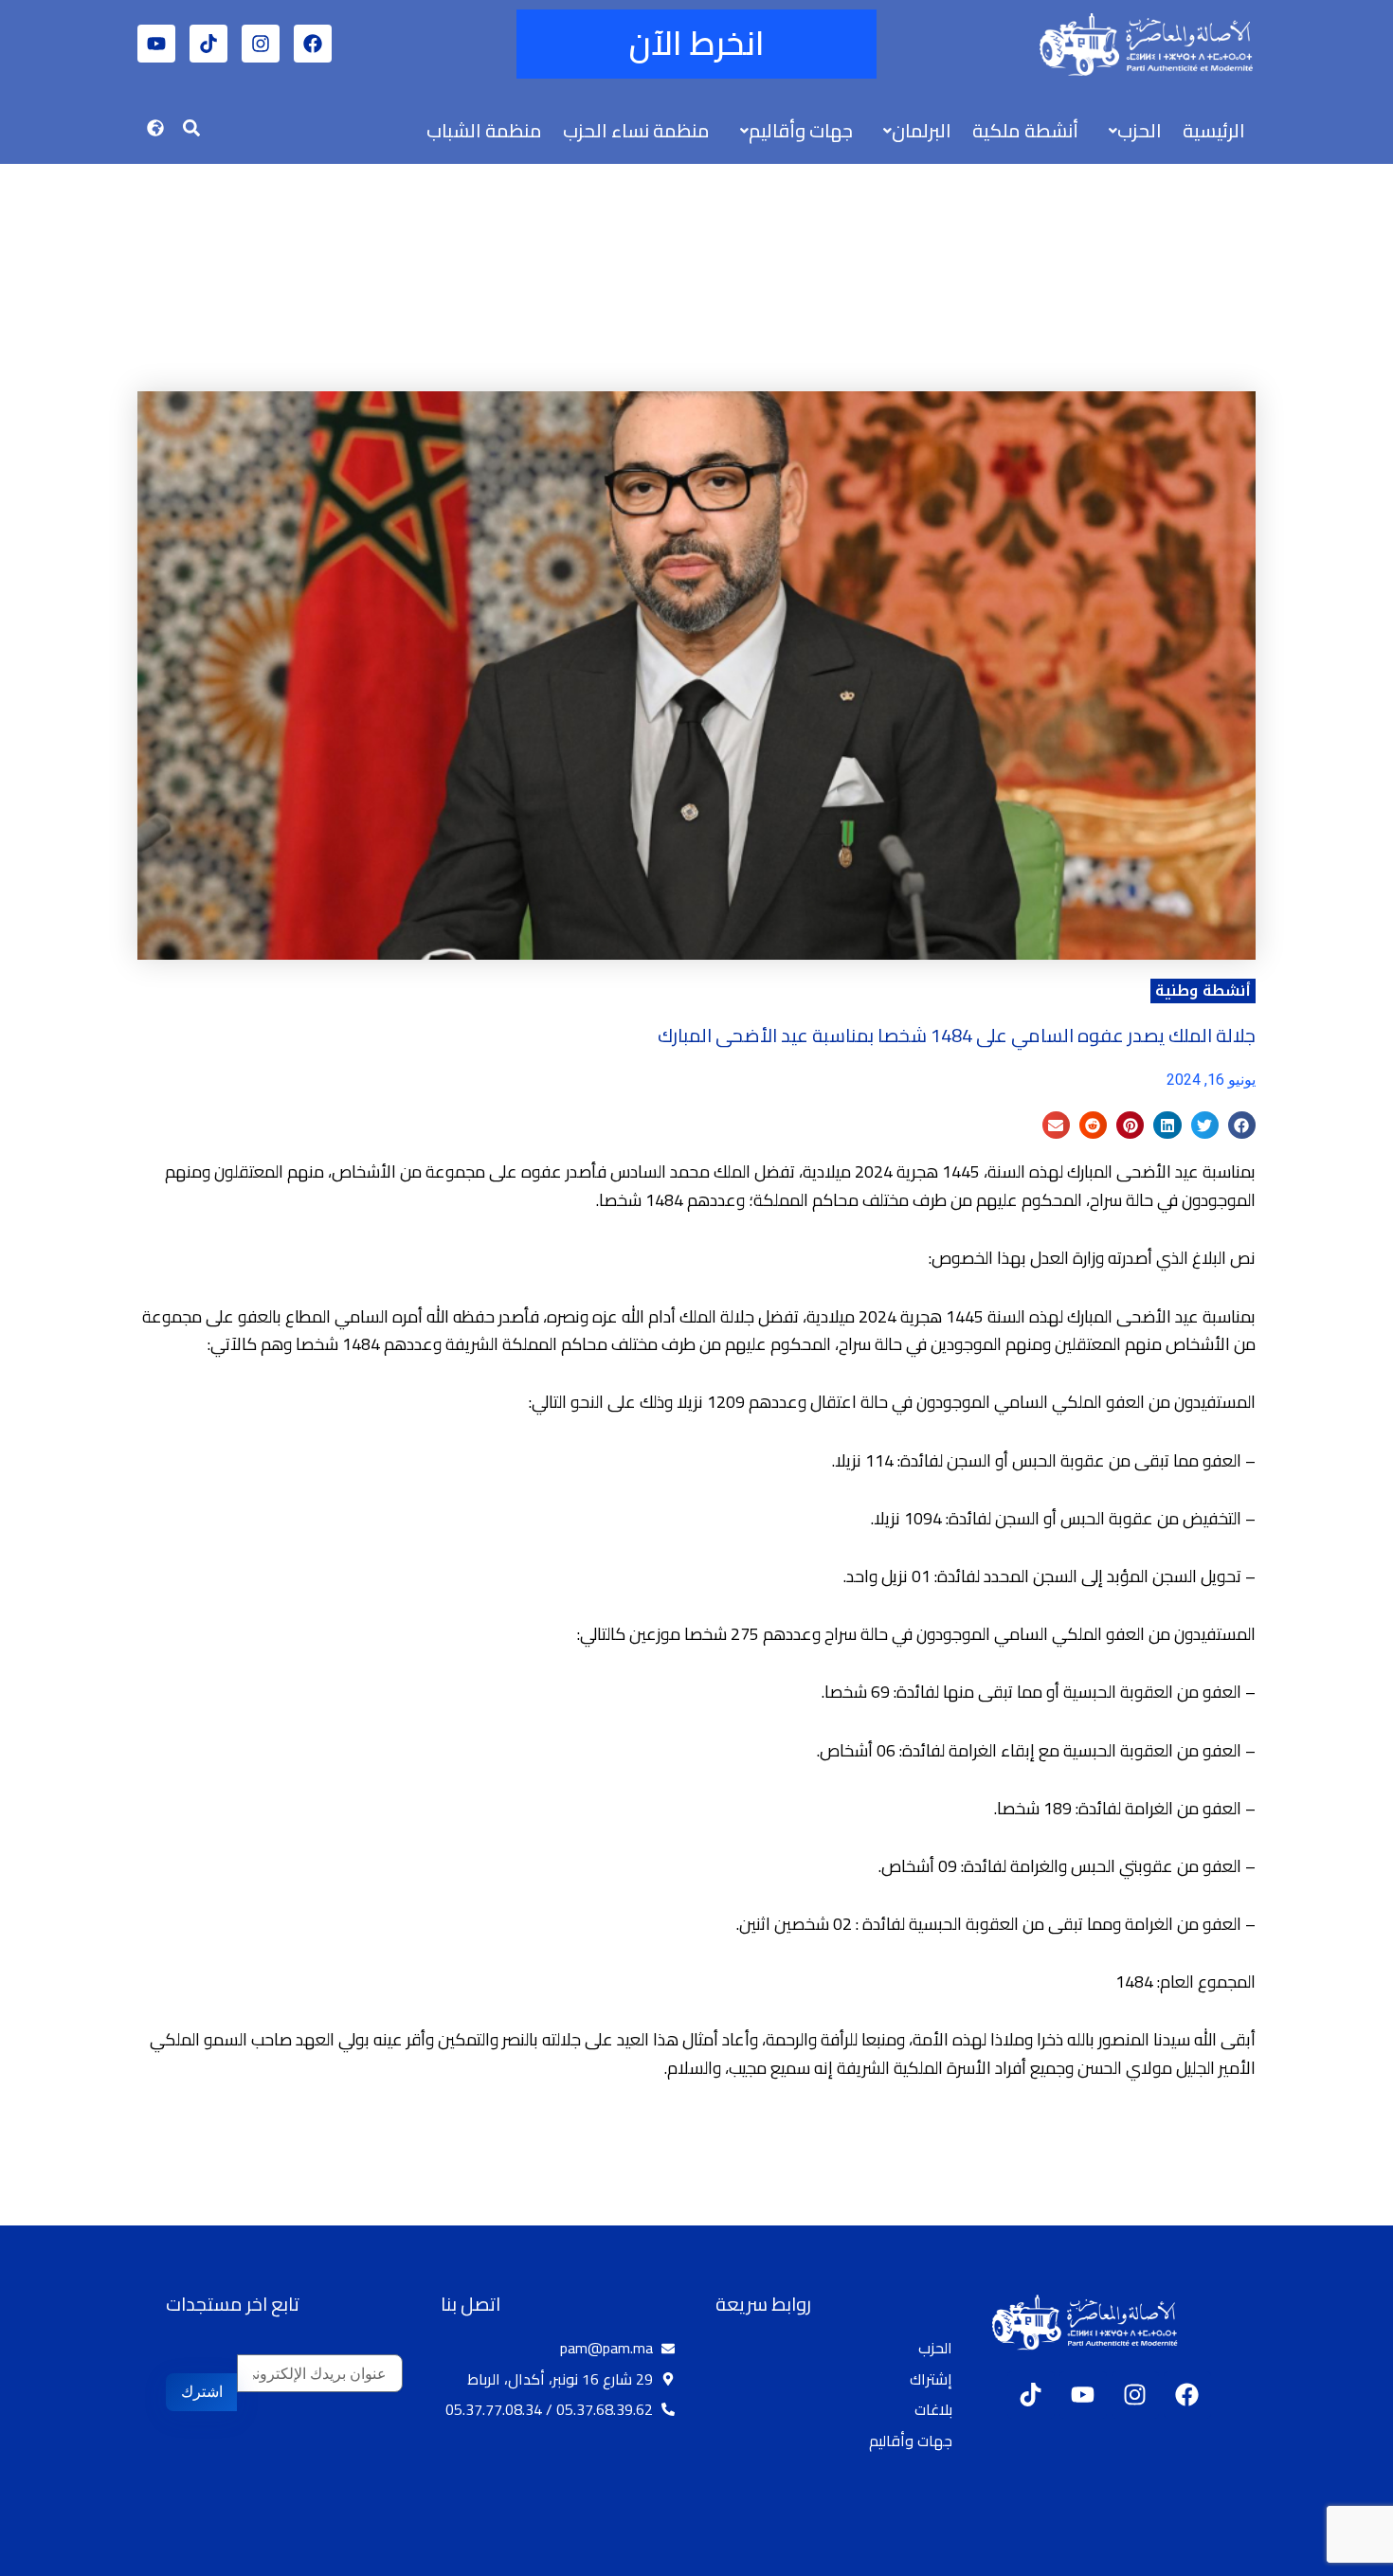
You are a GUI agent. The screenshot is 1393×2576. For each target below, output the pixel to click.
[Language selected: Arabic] (1336, 2558)
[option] (1346, 2560)
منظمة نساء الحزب (636, 130)
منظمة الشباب (484, 130)
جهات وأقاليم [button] (801, 130)
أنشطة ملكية (1025, 130)
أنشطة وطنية (1203, 991)
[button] (1131, 131)
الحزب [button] (1140, 130)
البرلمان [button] (922, 130)
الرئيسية (1214, 130)
